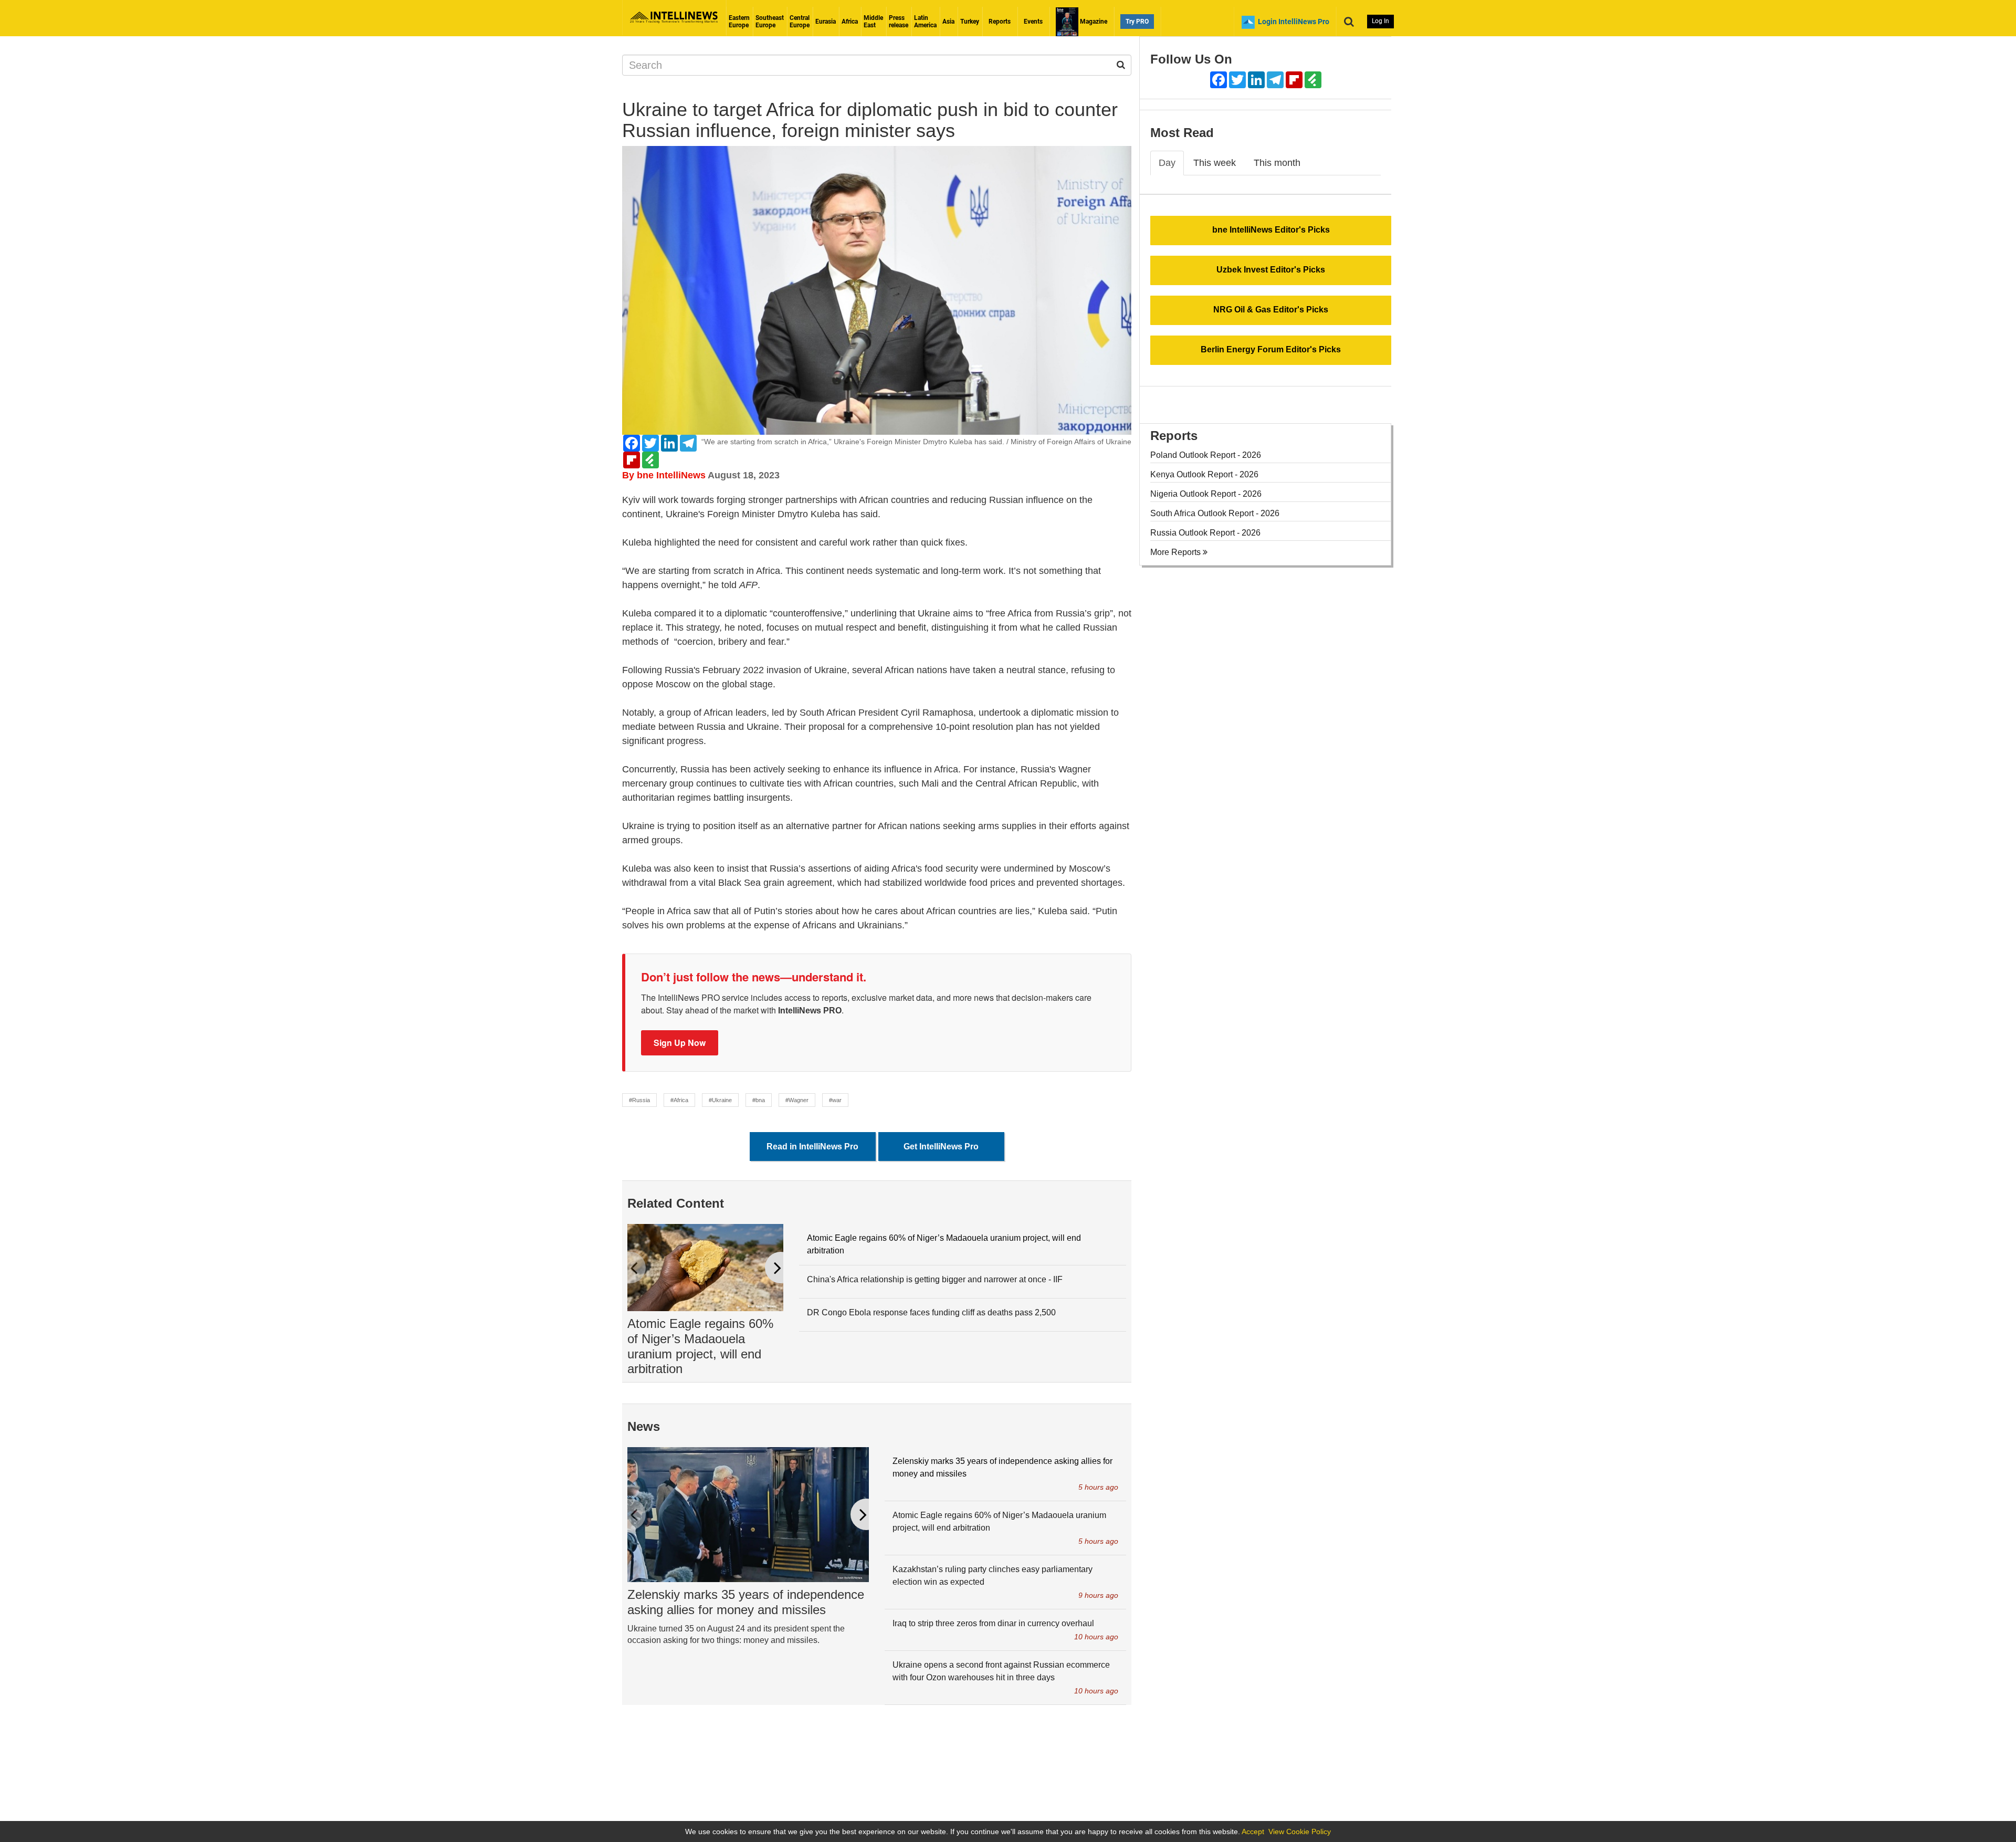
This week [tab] (1215, 163)
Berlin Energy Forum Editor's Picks (1271, 349)
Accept (1253, 1831)
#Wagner (797, 1100)
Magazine (1093, 22)
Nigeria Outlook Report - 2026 (1206, 494)
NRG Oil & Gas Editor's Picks (1271, 310)
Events (1033, 22)
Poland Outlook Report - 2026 (1206, 455)
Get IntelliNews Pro (941, 1147)
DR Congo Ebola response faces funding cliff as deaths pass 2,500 (931, 1312)
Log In (1380, 21)
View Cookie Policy (1300, 1831)
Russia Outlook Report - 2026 (1205, 533)
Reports (1000, 22)
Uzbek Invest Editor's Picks (1271, 270)
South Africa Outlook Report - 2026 (1215, 513)
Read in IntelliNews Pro (812, 1147)
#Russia (639, 1100)
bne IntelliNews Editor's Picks (1271, 230)
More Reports (1177, 552)
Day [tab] (1167, 163)
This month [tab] (1277, 163)
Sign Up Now (680, 1043)
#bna (759, 1100)
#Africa (679, 1100)
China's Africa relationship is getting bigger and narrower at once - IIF (935, 1279)
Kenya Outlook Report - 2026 (1204, 474)
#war (835, 1100)
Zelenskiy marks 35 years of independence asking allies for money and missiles (746, 1602)
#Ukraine (720, 1100)
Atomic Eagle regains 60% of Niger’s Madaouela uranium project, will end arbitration (700, 1346)
